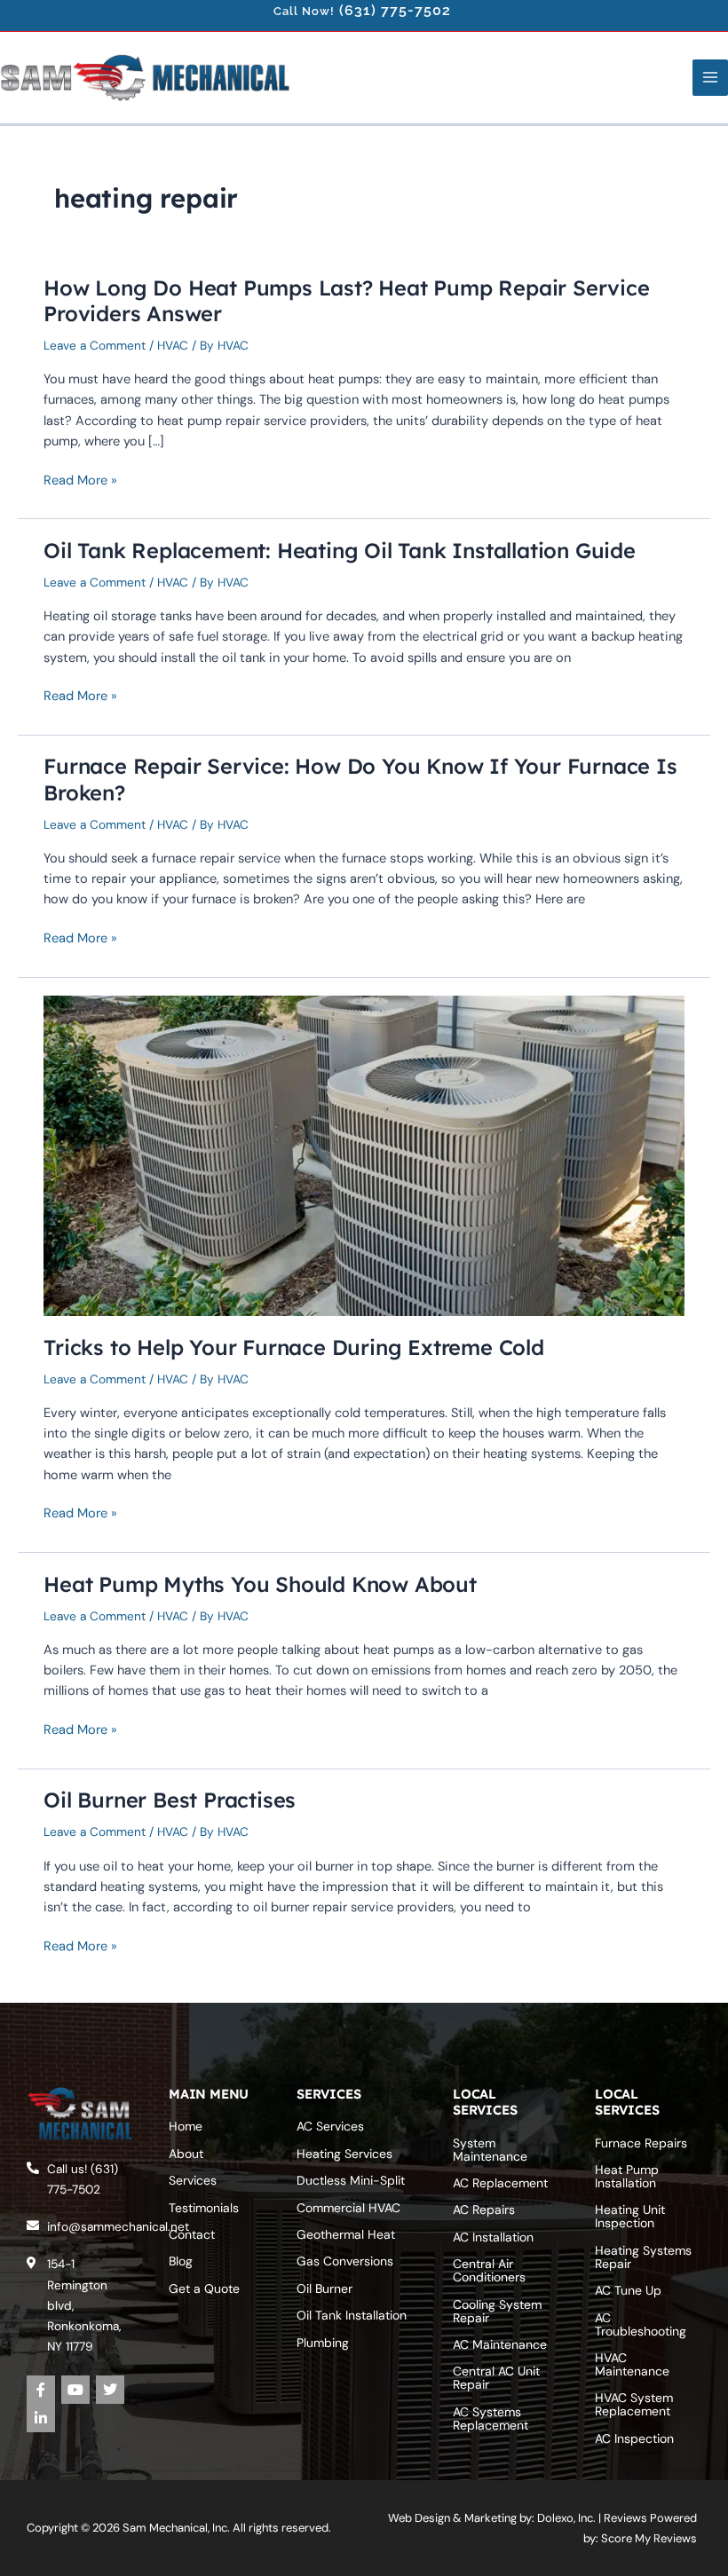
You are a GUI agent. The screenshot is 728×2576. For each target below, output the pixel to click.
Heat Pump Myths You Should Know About (260, 1584)
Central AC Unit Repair (496, 2378)
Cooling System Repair (497, 2311)
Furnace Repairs (641, 2143)
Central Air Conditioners (489, 2270)
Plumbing (323, 2343)
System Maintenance (490, 2150)
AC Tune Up (628, 2290)
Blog (181, 2261)
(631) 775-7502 (395, 10)
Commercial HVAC (348, 2208)
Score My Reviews (649, 2538)
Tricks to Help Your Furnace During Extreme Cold (294, 1347)
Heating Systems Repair (643, 2257)
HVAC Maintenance (632, 2364)
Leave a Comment (95, 345)
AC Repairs (484, 2210)
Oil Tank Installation (352, 2315)
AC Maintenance (500, 2344)
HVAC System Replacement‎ (634, 2404)
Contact (192, 2234)
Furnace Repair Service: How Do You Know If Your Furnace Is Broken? (360, 779)
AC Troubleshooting (641, 2324)
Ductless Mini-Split (351, 2180)
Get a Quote (204, 2288)
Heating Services (344, 2154)
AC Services (330, 2126)
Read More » (80, 481)
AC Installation (493, 2237)
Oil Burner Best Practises (170, 1800)
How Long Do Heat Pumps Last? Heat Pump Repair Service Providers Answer (346, 300)
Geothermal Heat (346, 2234)
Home (186, 2126)
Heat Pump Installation (627, 2176)
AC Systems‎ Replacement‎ (491, 2418)
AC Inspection (634, 2438)
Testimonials (204, 2208)
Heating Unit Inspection (630, 2216)
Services (193, 2180)
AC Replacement (500, 2183)
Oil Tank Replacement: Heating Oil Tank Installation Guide (340, 550)
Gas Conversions (345, 2261)
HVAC (173, 345)
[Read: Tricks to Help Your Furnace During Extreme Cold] (364, 1154)
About (186, 2154)
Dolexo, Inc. (566, 2518)
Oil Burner (324, 2288)
